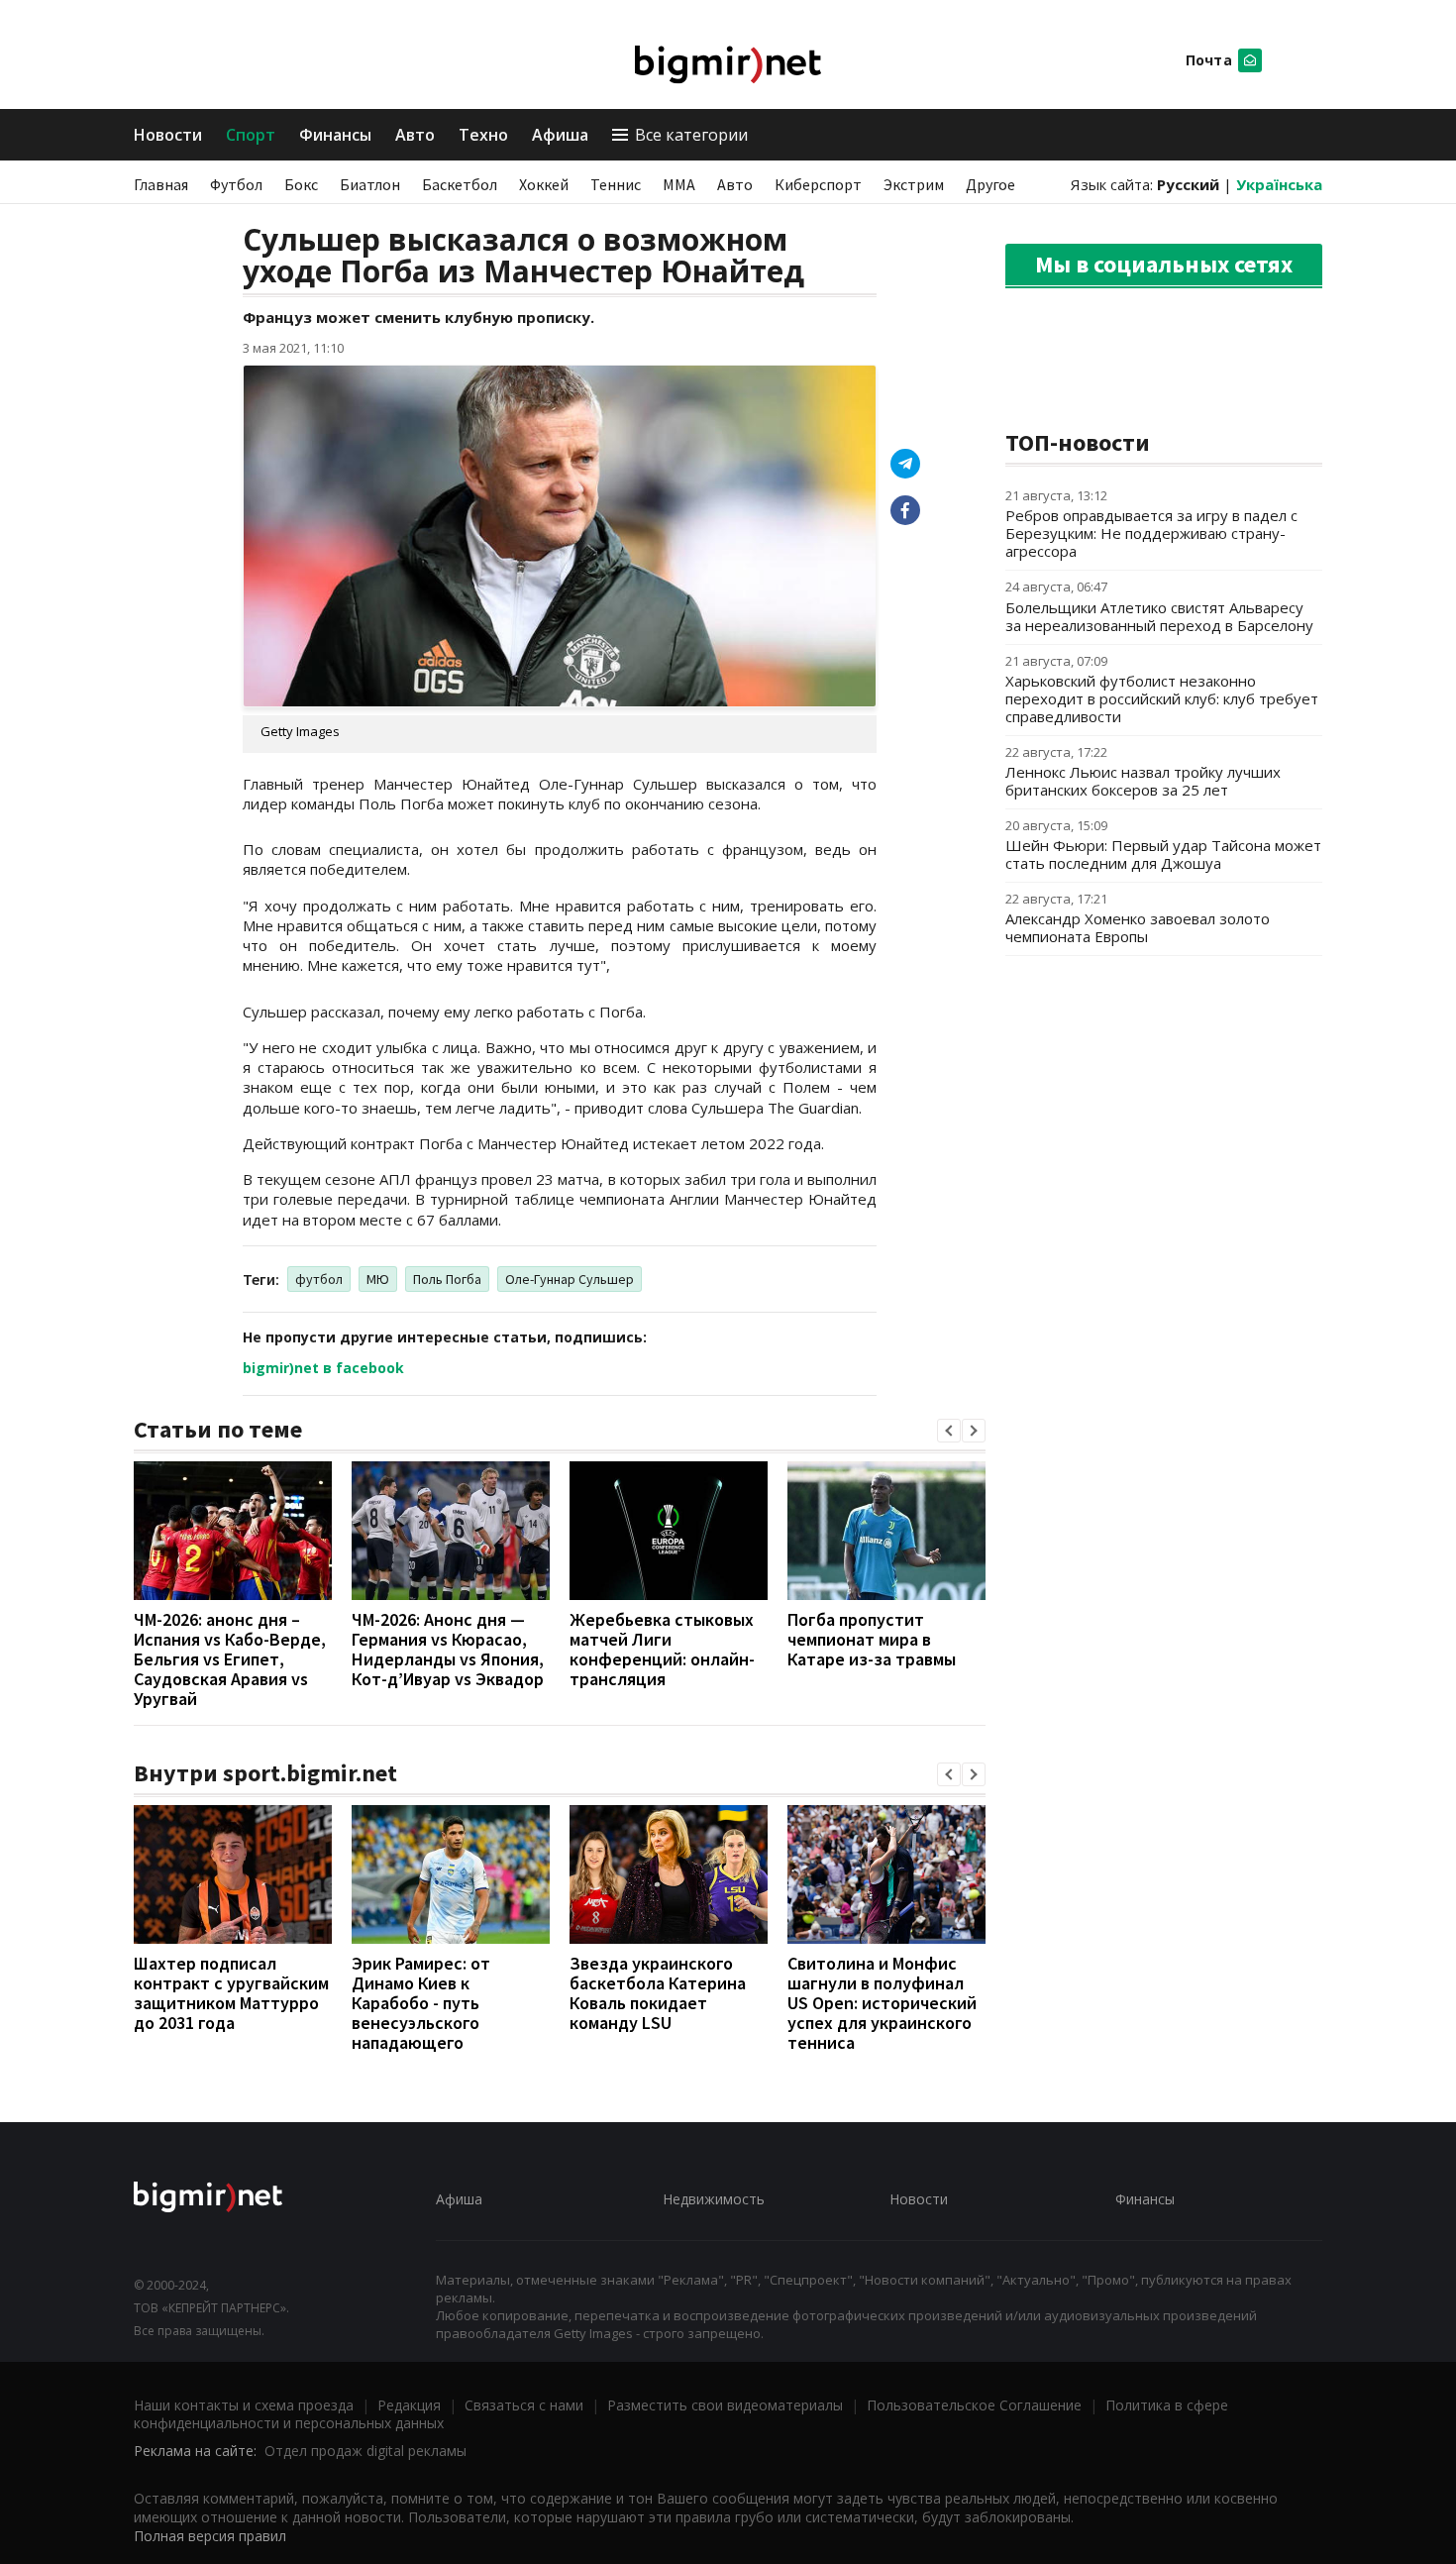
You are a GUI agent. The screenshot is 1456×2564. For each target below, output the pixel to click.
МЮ (378, 1279)
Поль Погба (447, 1279)
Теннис (616, 184)
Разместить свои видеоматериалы (725, 2405)
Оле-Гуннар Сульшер (570, 1279)
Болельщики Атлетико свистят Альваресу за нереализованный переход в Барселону (1159, 616)
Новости (168, 135)
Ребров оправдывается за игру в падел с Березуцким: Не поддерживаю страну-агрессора (1151, 533)
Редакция (409, 2405)
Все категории (691, 135)
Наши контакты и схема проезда (244, 2405)
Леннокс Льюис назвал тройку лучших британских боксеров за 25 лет (1143, 781)
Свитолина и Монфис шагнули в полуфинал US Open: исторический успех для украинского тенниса (882, 2003)
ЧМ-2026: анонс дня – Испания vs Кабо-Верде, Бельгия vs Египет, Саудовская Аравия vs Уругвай (230, 1659)
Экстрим (914, 184)
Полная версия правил (210, 2536)
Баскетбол (460, 184)
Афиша (560, 135)
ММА (679, 184)
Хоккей (544, 184)
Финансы (335, 135)
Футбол (236, 184)
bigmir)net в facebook (323, 1368)
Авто (415, 135)
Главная (161, 184)
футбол (319, 1279)
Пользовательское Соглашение (974, 2405)
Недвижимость (714, 2199)
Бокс (301, 184)
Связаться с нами (524, 2405)
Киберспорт (818, 184)
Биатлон (370, 184)
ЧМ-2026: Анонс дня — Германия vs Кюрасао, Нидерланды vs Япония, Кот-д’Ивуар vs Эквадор (448, 1649)
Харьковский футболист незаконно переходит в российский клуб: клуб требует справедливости (1162, 698)
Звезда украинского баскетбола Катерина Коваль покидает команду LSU (658, 1993)
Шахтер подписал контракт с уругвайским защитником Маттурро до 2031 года (231, 1993)
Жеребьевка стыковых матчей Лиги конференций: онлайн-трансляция (662, 1649)
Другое (990, 184)
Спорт (251, 135)
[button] (949, 1431)
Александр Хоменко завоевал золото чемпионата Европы (1138, 927)
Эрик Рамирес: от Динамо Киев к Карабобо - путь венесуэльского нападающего (421, 2003)
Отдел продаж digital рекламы (365, 2451)
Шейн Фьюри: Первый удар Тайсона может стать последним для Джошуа (1163, 854)
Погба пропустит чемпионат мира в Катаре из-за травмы (872, 1639)
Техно (483, 135)
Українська (1279, 184)
